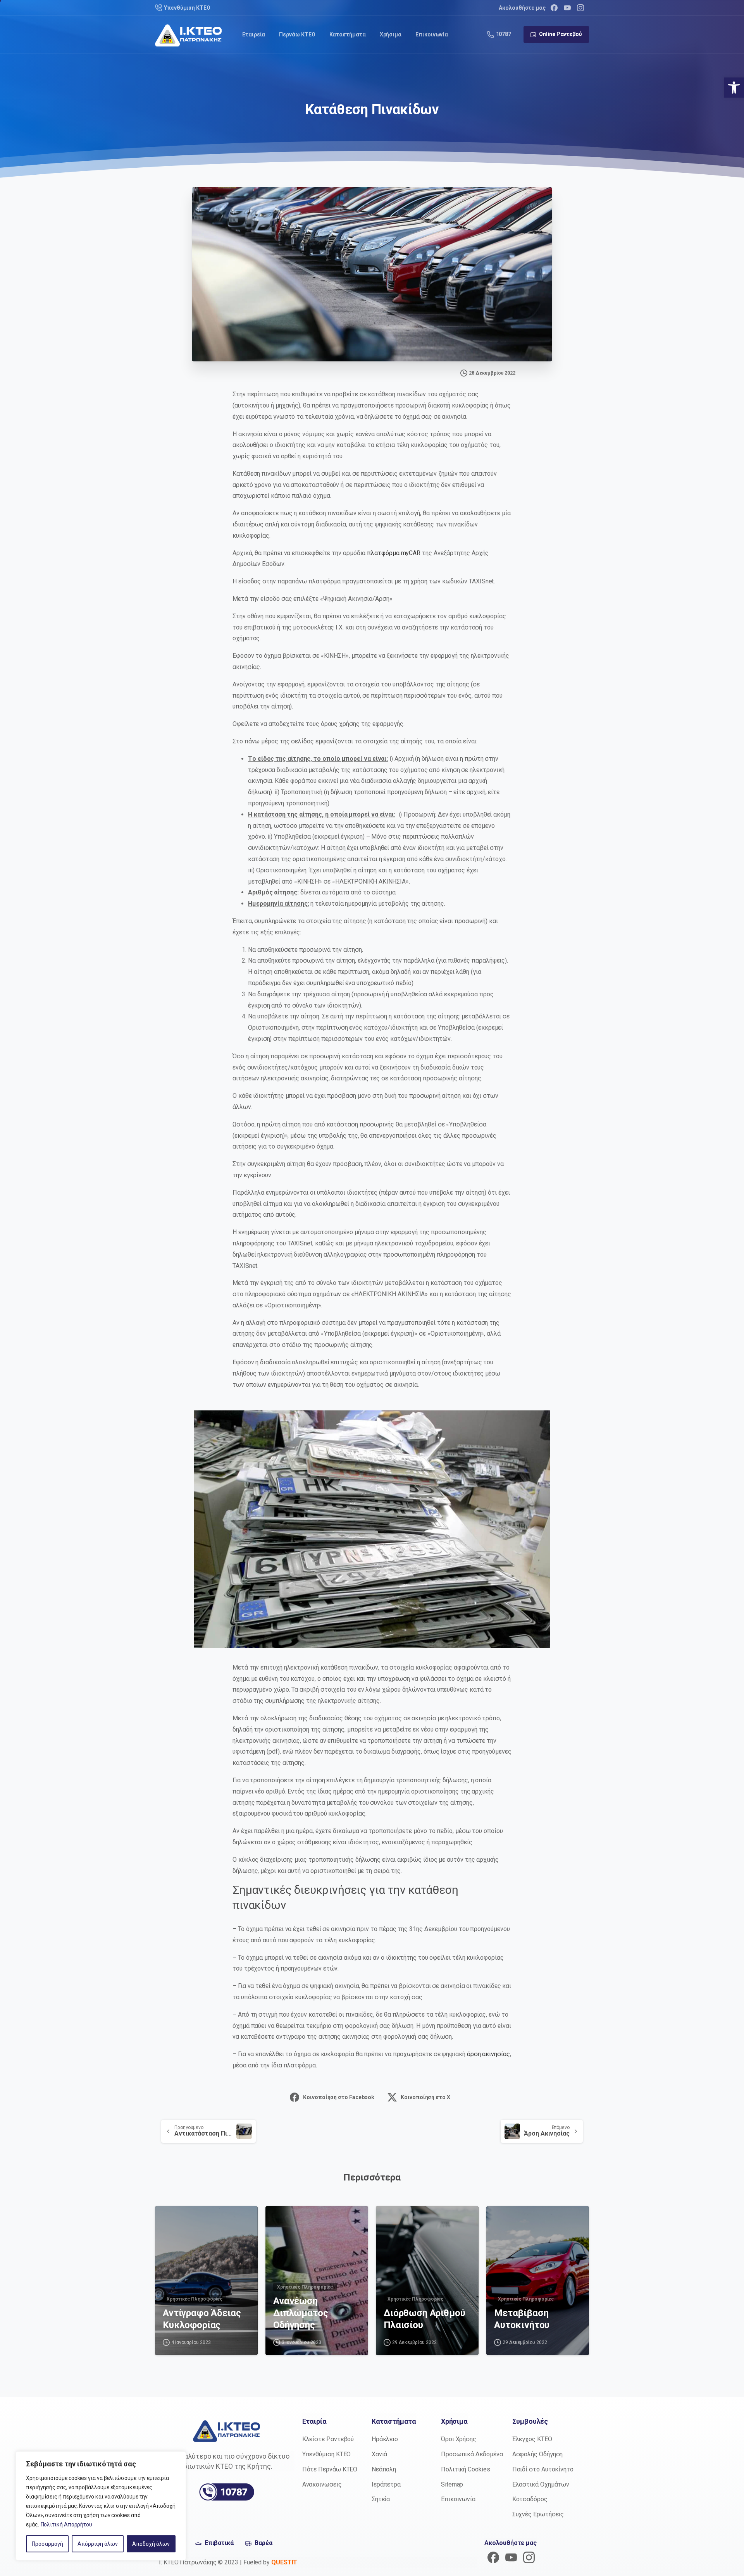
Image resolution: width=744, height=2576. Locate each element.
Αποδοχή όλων (151, 2544)
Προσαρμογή (47, 2544)
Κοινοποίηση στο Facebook (339, 2097)
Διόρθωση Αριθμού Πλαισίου (424, 2319)
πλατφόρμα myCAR (394, 553)
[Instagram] (580, 8)
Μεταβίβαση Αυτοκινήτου (522, 2319)
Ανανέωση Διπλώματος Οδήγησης (301, 2313)
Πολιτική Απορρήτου (67, 2524)
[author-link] (167, 2219)
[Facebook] (554, 8)
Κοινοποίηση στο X (425, 2097)
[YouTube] (567, 8)
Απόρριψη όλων (98, 2544)
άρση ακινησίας (488, 2054)
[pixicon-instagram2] (529, 2557)
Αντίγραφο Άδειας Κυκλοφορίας (202, 2319)
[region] (101, 2506)
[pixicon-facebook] (493, 2557)
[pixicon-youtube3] (511, 2557)
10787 (504, 34)
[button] (734, 88)
